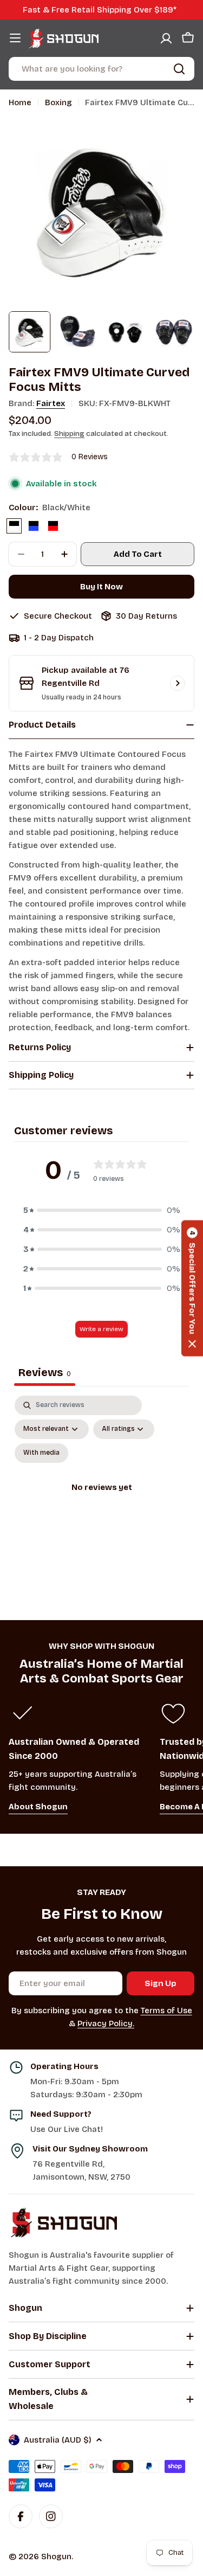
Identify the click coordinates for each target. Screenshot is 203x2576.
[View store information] (178, 683)
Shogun (56, 2556)
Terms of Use (166, 2010)
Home (20, 102)
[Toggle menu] (15, 38)
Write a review (101, 1329)
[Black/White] (14, 526)
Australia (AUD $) (58, 2440)
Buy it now (101, 587)
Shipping (69, 433)
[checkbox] (41, 1453)
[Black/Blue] (34, 526)
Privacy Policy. (106, 2023)
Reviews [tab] (45, 1372)
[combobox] (101, 69)
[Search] (179, 69)
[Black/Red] (53, 526)
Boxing (58, 102)
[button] (102, 1210)
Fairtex (51, 403)
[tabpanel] (101, 1500)
